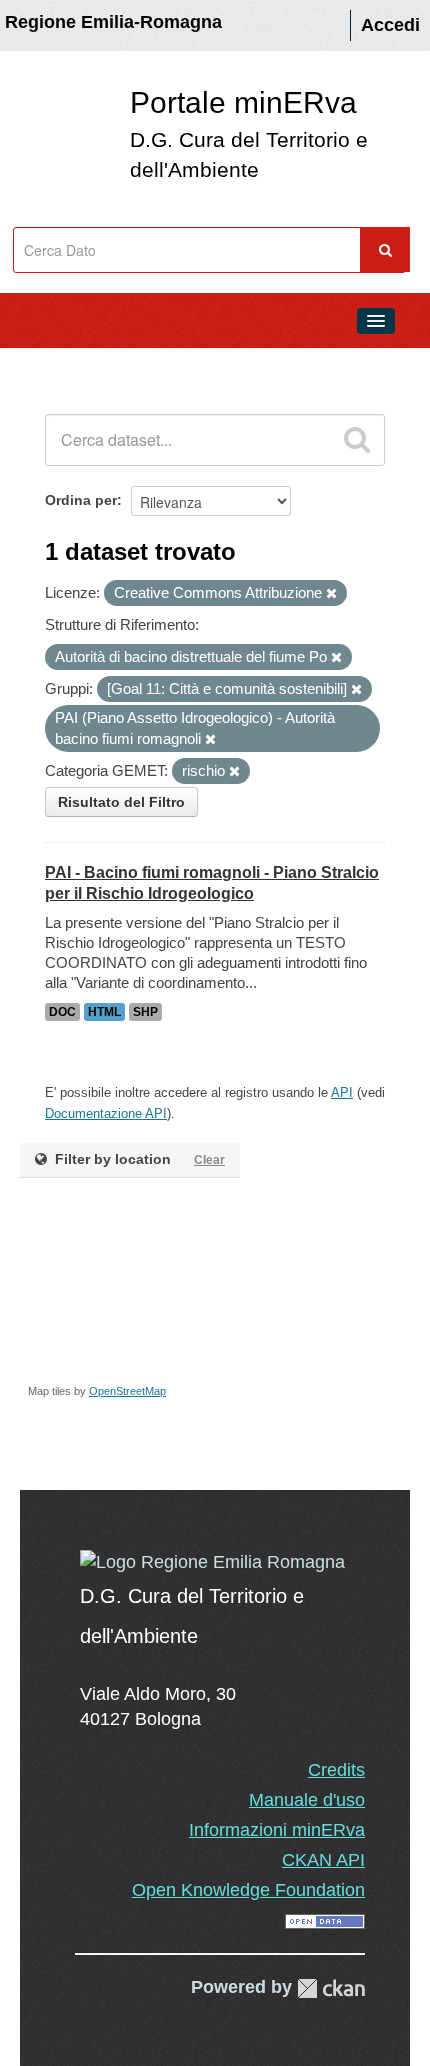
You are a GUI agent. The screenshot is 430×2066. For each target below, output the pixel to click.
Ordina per (81, 500)
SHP (145, 1012)
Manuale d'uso (307, 1800)
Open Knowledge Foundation (248, 1890)
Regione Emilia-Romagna (113, 22)
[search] (357, 440)
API (342, 1092)
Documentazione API (106, 1113)
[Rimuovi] (331, 594)
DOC (62, 1012)
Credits (336, 1770)
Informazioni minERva (277, 1830)
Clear (209, 1160)
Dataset (56, 366)
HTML (104, 1012)
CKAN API (323, 1860)
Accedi (390, 25)
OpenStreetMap (127, 1391)
